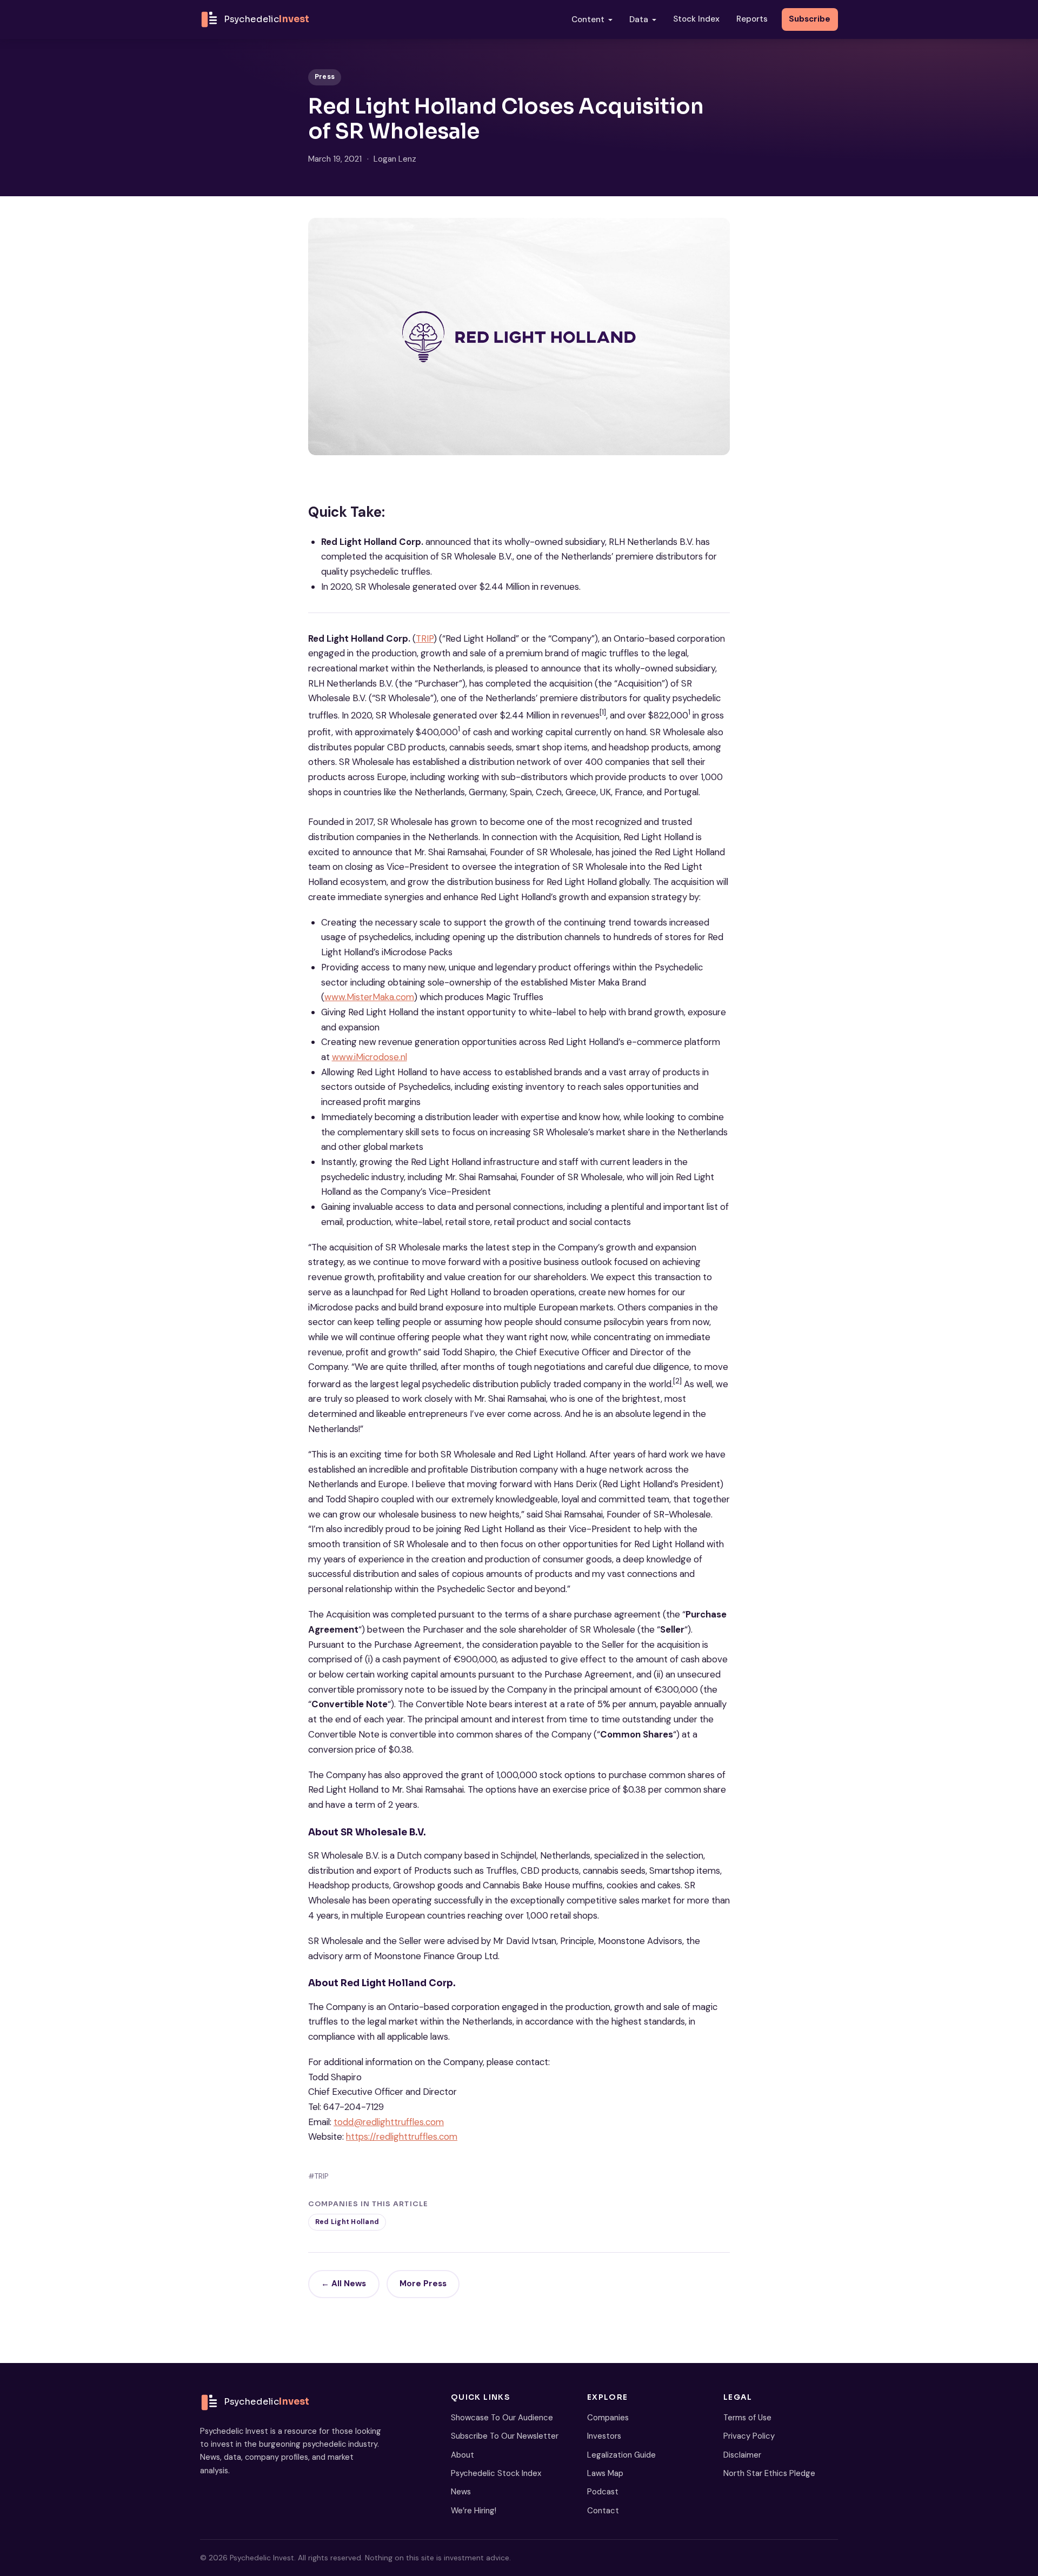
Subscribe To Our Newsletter (505, 2436)
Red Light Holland (347, 2222)
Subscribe (810, 19)
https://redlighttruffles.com (402, 2136)
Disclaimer (742, 2455)
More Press (423, 2284)
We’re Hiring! (474, 2511)
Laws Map (605, 2473)
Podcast (603, 2492)
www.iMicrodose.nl (370, 1057)
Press (325, 77)
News (461, 2492)
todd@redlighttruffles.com (389, 2122)
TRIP (425, 638)
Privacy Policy (749, 2436)
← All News (344, 2284)
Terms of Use (747, 2418)
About (463, 2455)
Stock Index (696, 19)
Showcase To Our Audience (502, 2418)
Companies (608, 2418)
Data (639, 19)
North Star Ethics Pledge (769, 2473)
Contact (603, 2511)
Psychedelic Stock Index (496, 2473)
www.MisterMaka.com (369, 997)
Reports (752, 19)
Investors (604, 2436)
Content (588, 19)
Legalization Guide (621, 2455)
